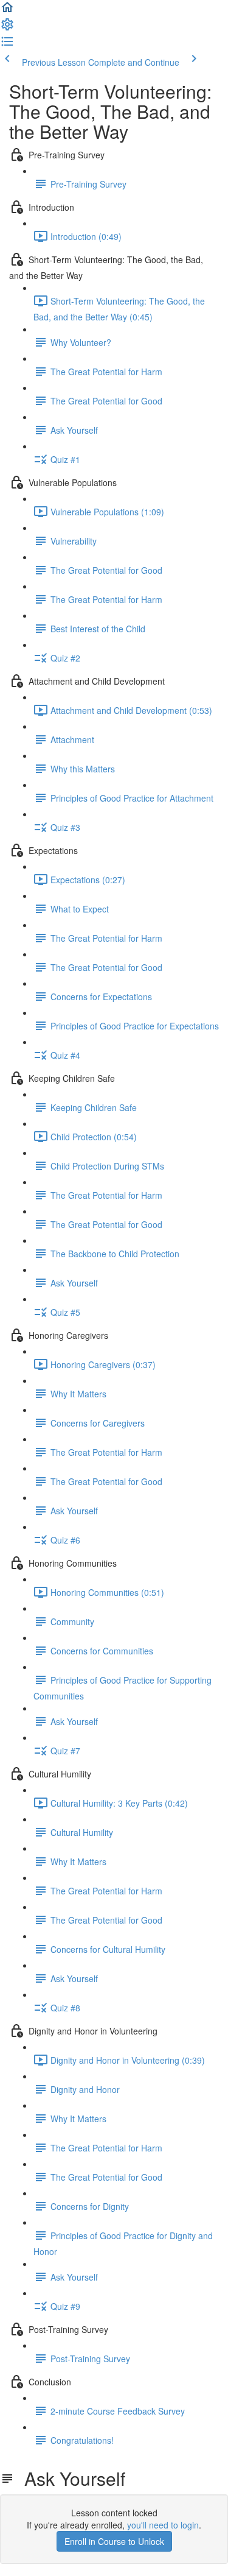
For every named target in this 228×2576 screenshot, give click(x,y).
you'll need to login (163, 2525)
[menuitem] (7, 28)
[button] (7, 11)
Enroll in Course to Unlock (114, 2541)
